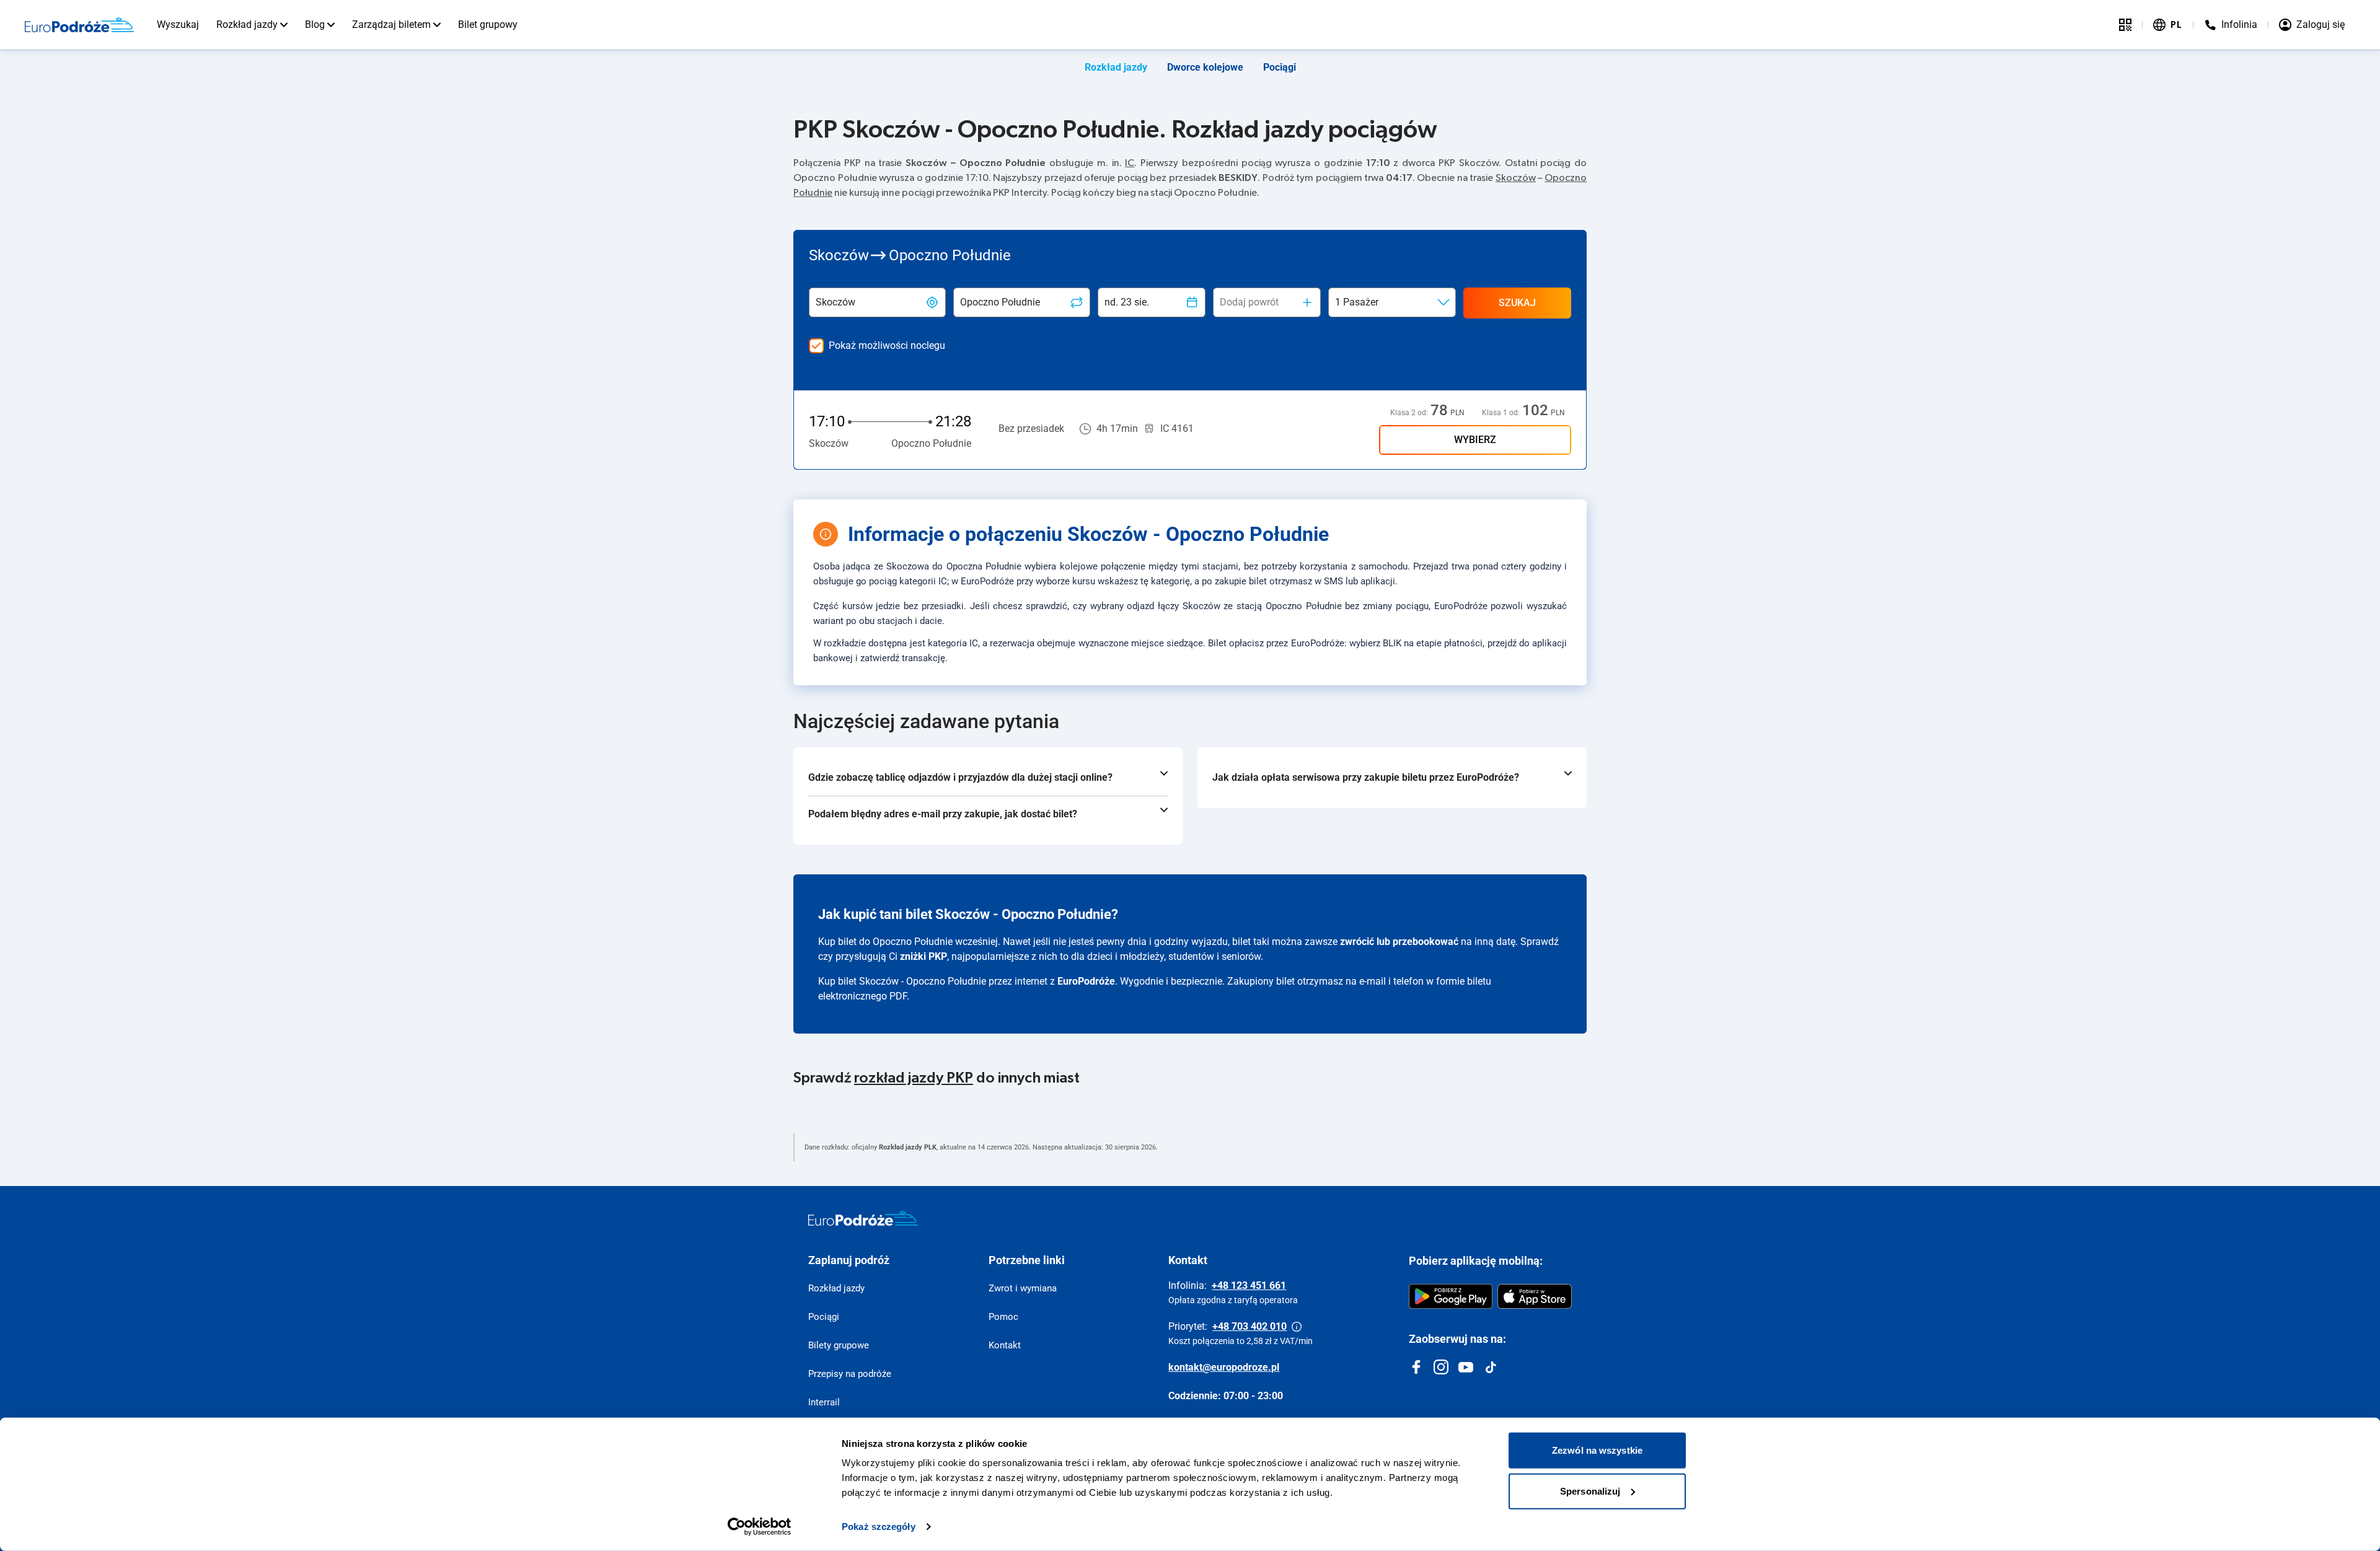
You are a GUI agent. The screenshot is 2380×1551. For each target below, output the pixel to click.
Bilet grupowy (488, 24)
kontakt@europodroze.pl (1224, 1367)
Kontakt (1005, 1345)
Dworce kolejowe (1205, 67)
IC (1130, 163)
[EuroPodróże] (863, 1218)
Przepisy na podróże (850, 1374)
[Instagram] (1441, 1367)
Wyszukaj (178, 24)
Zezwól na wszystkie (1597, 1450)
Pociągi (1280, 67)
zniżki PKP (923, 956)
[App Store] (1535, 1296)
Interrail (824, 1402)
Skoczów (1516, 178)
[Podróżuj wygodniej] (2125, 25)
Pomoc (1003, 1317)
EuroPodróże (1086, 981)
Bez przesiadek (1031, 428)
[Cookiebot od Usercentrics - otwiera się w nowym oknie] (760, 1527)
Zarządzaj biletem (391, 24)
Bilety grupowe (839, 1345)
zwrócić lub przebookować (1399, 942)
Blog (315, 24)
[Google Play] (1451, 1296)
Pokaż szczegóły (879, 1527)
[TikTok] (1491, 1367)
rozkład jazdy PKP (914, 1078)
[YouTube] (1466, 1367)
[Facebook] (1416, 1367)
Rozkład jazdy (247, 24)
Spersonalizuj (1590, 1491)
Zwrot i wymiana (1023, 1288)
